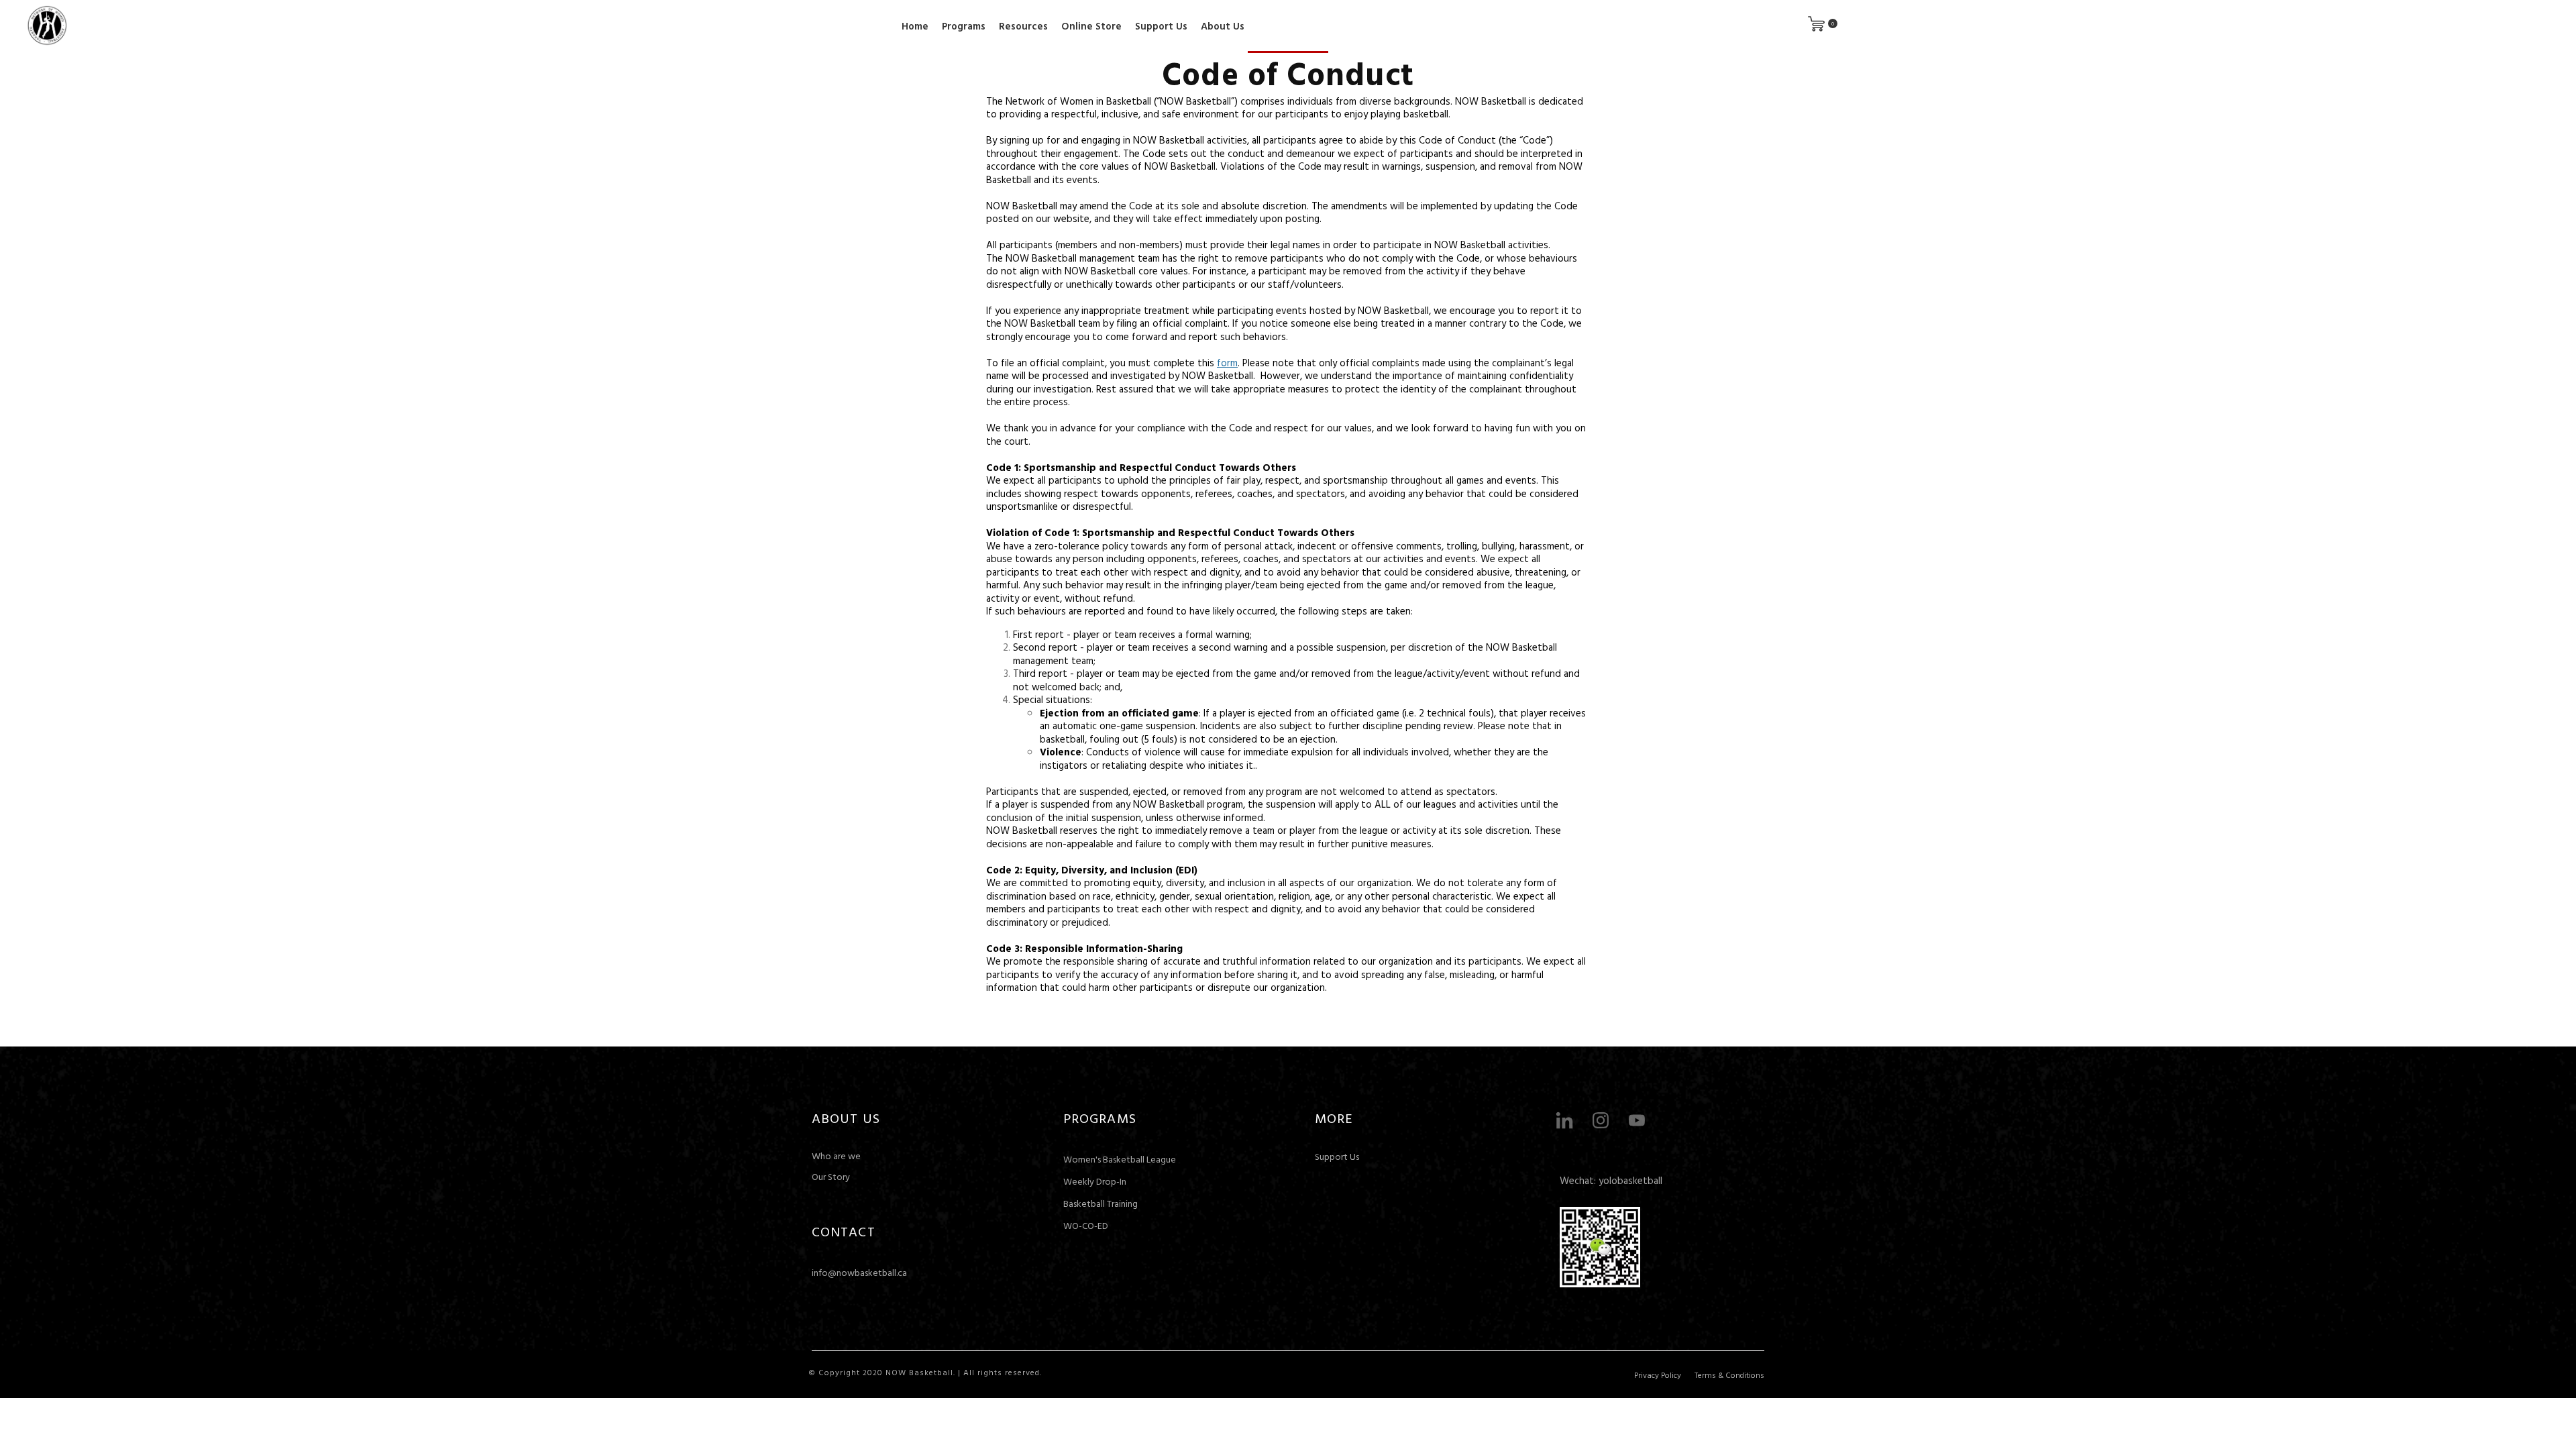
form (1227, 363)
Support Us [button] (1161, 26)
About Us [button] (1223, 26)
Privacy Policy (1658, 1375)
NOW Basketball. (920, 1372)
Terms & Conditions (1729, 1375)
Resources (1023, 26)
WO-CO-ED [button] (1086, 1225)
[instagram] (1601, 1120)
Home (915, 26)
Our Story (831, 1176)
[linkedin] (1564, 1120)
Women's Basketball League (1120, 1159)
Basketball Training (1101, 1203)
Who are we (836, 1156)
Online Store (1091, 26)
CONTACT (844, 1231)
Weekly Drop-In (1095, 1181)
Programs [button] (964, 26)
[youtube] (1637, 1120)
